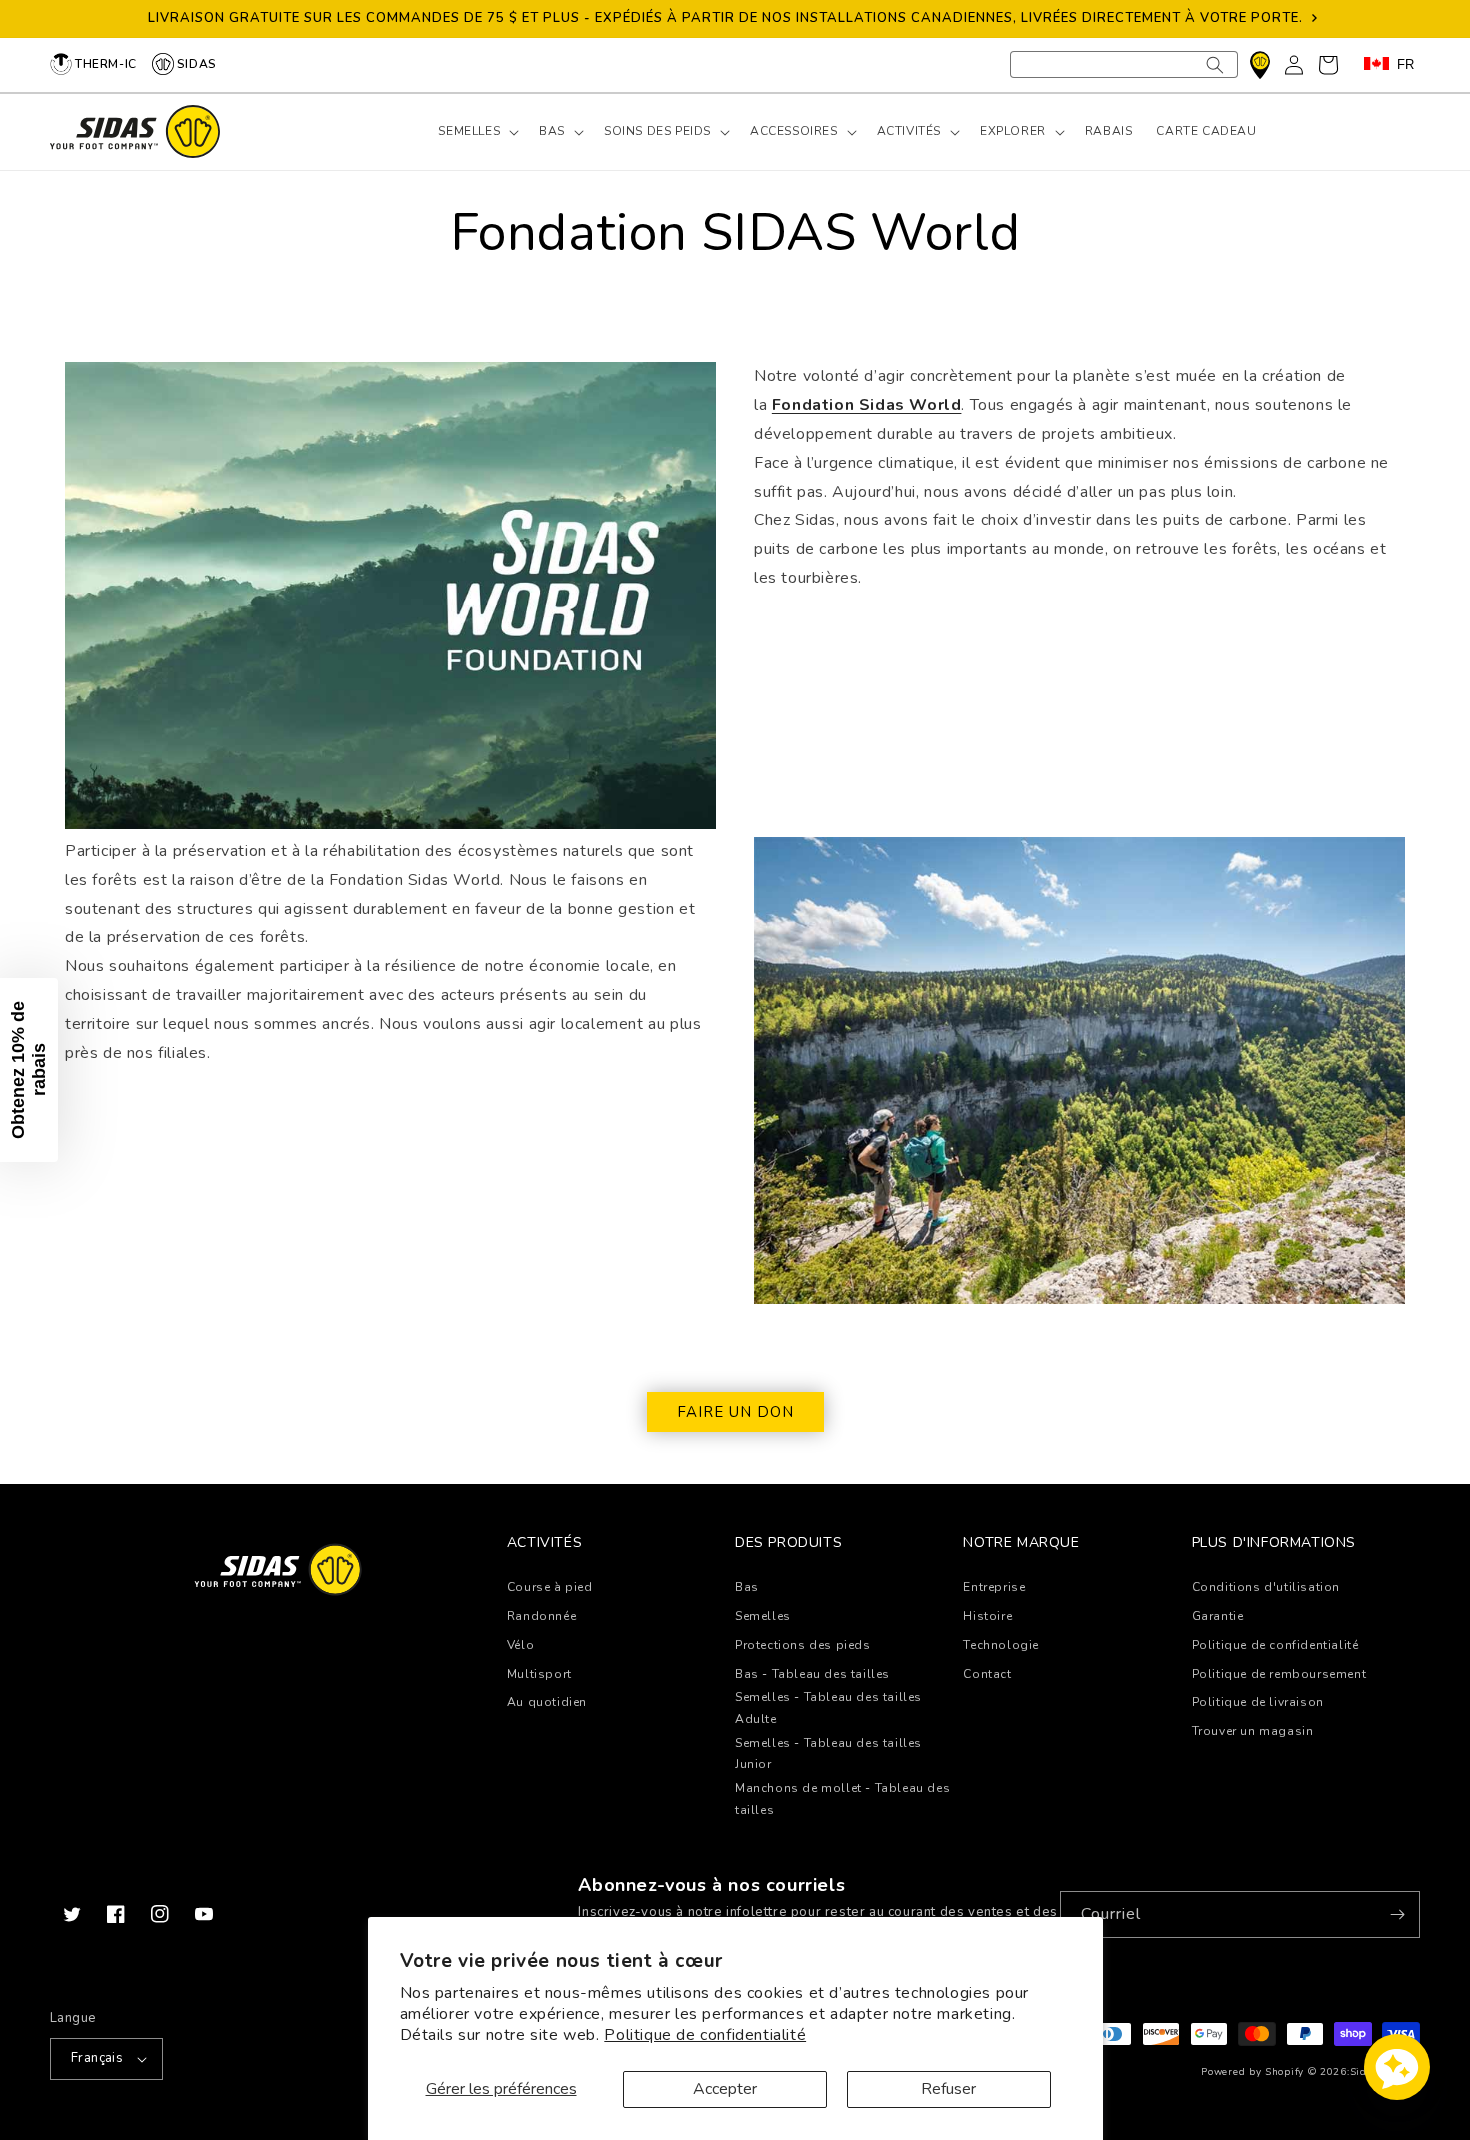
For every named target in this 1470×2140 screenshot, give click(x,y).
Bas (747, 1587)
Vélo (520, 1645)
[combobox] (1124, 64)
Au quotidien (547, 1702)
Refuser (948, 2089)
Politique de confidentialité (705, 2035)
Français (97, 2058)
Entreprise (994, 1587)
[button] (476, 132)
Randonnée (541, 1616)
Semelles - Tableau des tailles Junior (828, 1754)
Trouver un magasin (1253, 1731)
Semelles (763, 1616)
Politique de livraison (1258, 1702)
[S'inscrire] (1397, 1914)
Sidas (197, 64)
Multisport (539, 1674)
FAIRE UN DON (735, 1412)
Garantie (1218, 1616)
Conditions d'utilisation (1266, 1587)
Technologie (1001, 1645)
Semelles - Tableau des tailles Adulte (828, 1708)
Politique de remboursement (1279, 1674)
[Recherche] (1215, 64)
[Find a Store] (1260, 65)
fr (1405, 64)
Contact (987, 1674)
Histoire (987, 1616)
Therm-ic (106, 64)
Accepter (725, 2089)
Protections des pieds (803, 1645)
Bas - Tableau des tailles (812, 1674)
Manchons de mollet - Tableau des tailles (842, 1799)
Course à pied (550, 1587)
